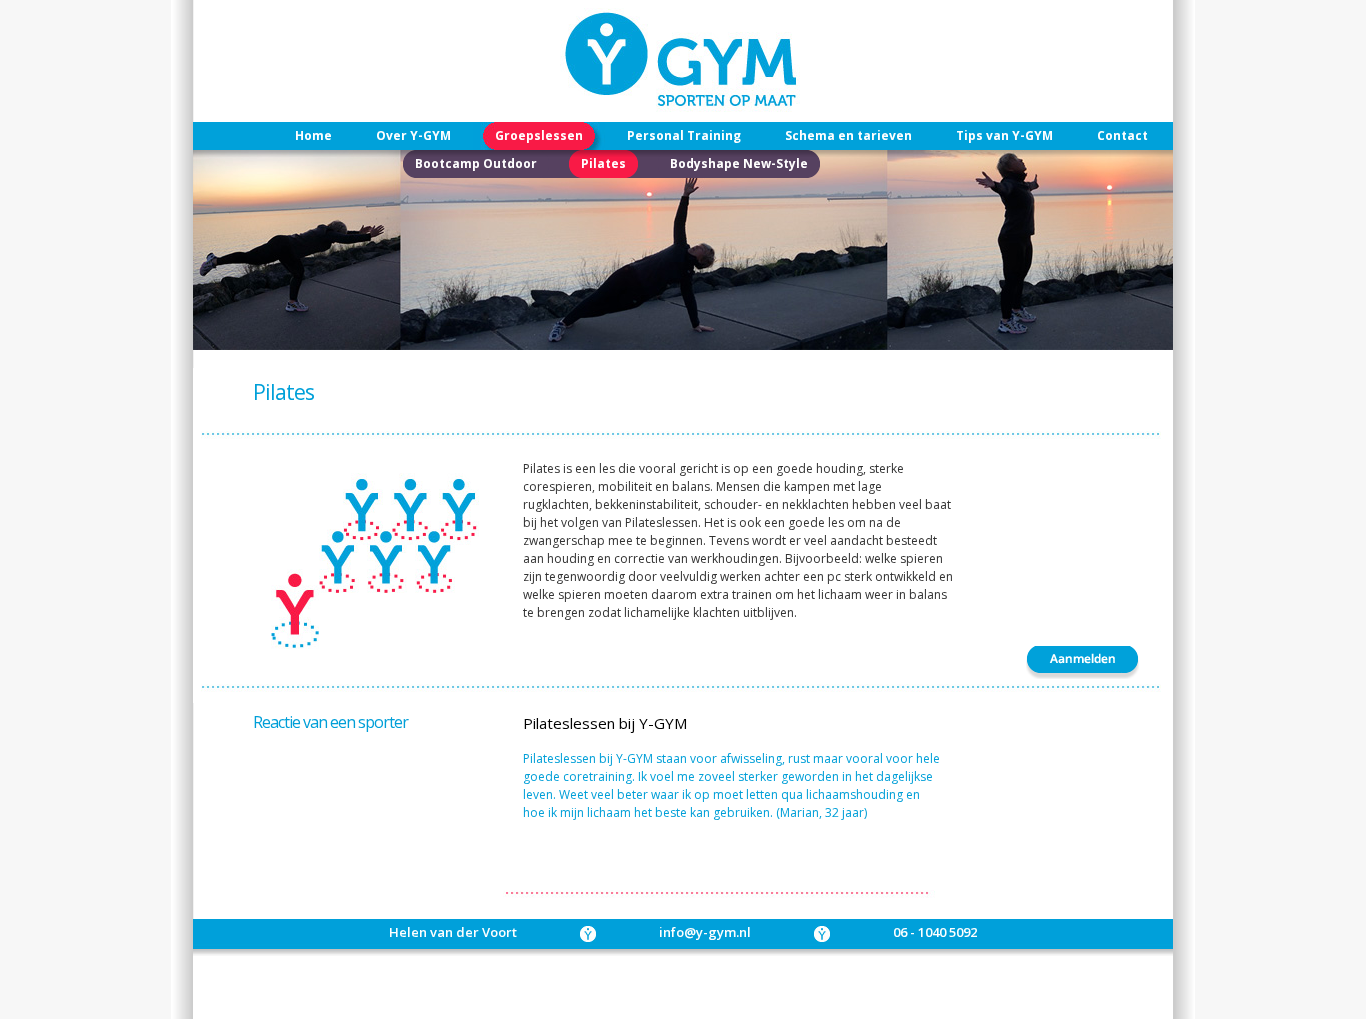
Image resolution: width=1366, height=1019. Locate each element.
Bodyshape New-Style (739, 163)
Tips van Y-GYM (1004, 135)
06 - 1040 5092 (935, 932)
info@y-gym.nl (705, 932)
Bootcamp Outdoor (476, 163)
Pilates (603, 163)
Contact (1122, 135)
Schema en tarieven (848, 135)
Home (313, 135)
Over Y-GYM (413, 135)
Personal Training (684, 135)
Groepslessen (539, 135)
